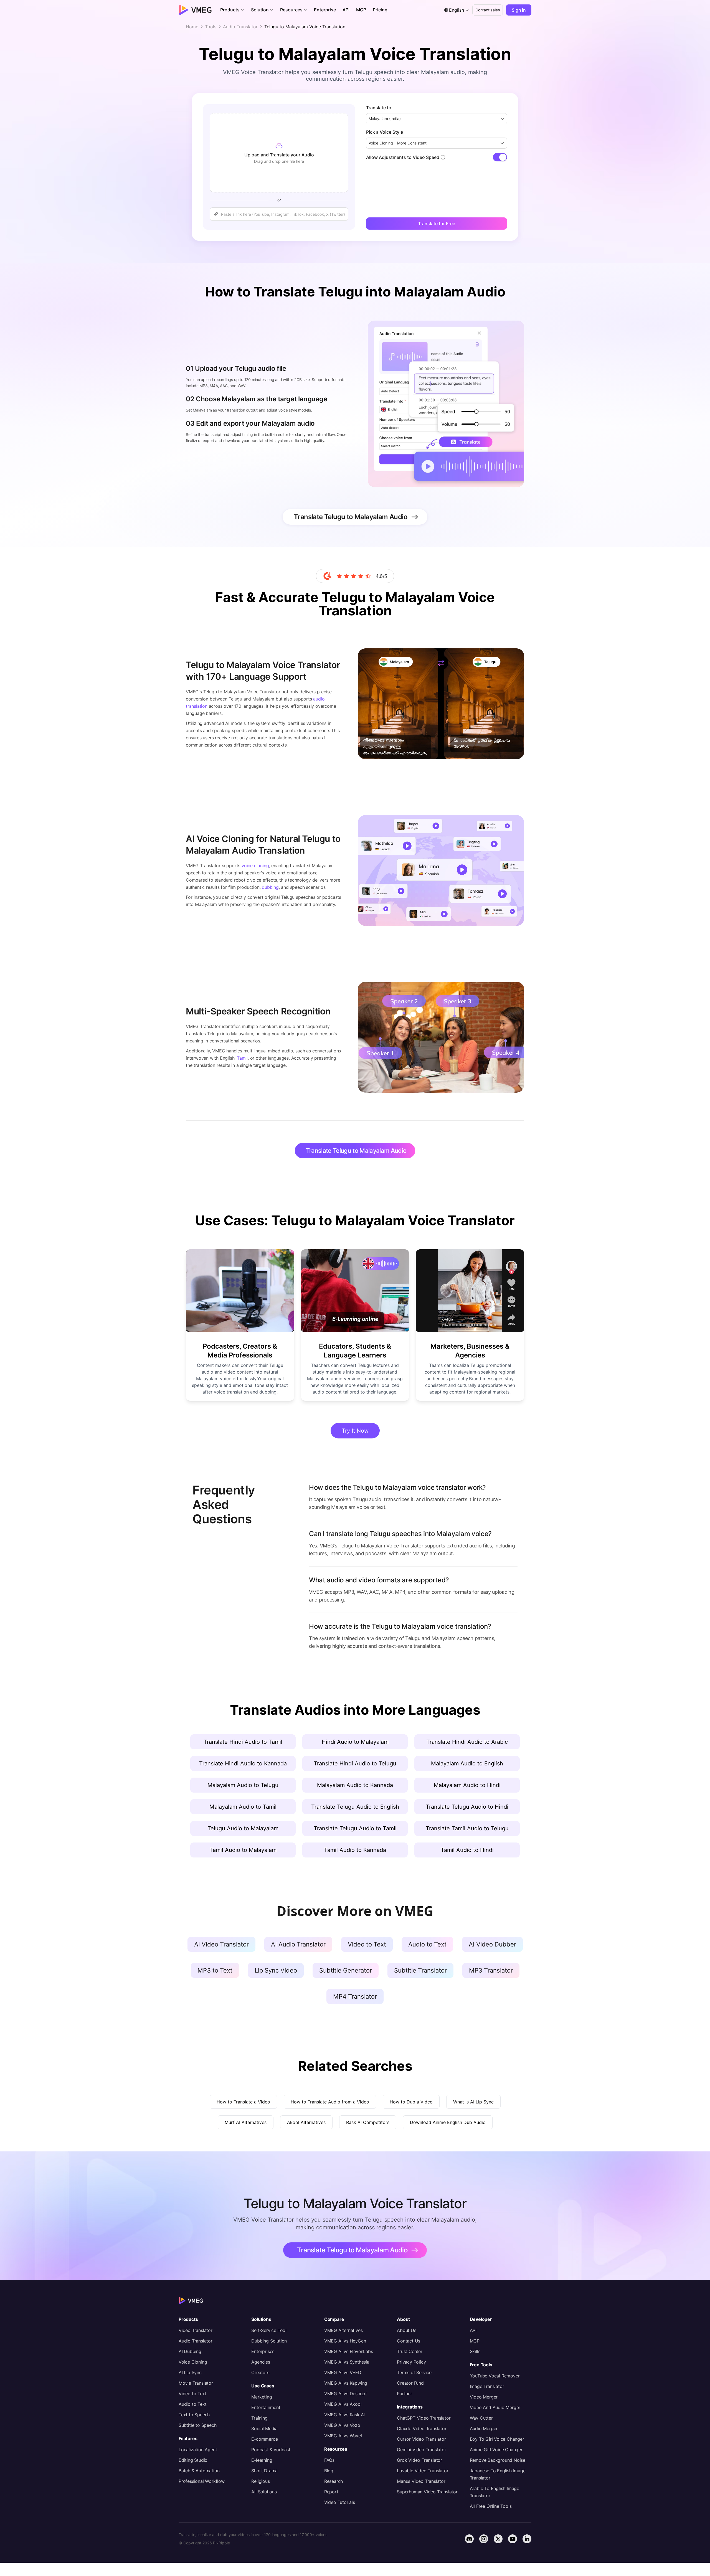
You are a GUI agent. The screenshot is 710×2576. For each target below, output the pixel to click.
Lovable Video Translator (423, 2471)
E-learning (262, 2460)
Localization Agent (198, 2450)
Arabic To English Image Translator (495, 2492)
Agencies (261, 2362)
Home (192, 27)
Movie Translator (196, 2383)
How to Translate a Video (243, 2102)
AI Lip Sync (190, 2372)
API (473, 2330)
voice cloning (255, 866)
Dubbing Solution (269, 2341)
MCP (475, 2341)
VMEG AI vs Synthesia (347, 2362)
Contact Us (409, 2341)
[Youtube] (513, 2539)
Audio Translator (240, 27)
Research (334, 2481)
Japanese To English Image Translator (498, 2474)
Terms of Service (414, 2372)
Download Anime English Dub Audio (448, 2122)
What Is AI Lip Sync (473, 2102)
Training (259, 2418)
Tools (211, 27)
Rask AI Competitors (368, 2122)
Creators (260, 2372)
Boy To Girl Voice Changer (497, 2439)
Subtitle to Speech (197, 2425)
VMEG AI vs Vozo (342, 2425)
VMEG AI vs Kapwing (346, 2383)
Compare (334, 2319)
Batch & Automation (199, 2471)
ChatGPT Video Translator (424, 2418)
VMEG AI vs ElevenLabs (349, 2351)
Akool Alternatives (306, 2122)
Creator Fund (410, 2383)
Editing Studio (193, 2460)
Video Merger (484, 2397)
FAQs (329, 2460)
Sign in (519, 10)
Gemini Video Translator (421, 2450)
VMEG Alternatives (343, 2330)
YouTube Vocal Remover (495, 2376)
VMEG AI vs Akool (343, 2404)
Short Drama (264, 2471)
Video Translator (196, 2330)
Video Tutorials (340, 2502)
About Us (406, 2330)
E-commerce (264, 2439)
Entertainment (266, 2407)
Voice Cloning (193, 2362)
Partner (405, 2394)
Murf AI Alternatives (246, 2122)
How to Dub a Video (411, 2102)
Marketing (262, 2397)
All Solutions (264, 2492)
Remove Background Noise (498, 2460)
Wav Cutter (481, 2418)
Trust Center (410, 2351)
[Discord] (469, 2539)
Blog (329, 2471)
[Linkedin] (527, 2539)
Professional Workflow (202, 2481)
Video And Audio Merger (495, 2407)
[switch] (500, 157)
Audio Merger (484, 2428)
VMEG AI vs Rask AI (344, 2415)
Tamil (242, 1058)
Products (188, 2319)
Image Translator (487, 2386)
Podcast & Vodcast (271, 2450)
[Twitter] (498, 2539)
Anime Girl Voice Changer (496, 2450)
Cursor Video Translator (421, 2439)
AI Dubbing (190, 2351)
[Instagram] (484, 2539)
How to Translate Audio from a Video (330, 2102)
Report (331, 2492)
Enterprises (263, 2351)
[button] (232, 10)
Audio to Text (192, 2404)
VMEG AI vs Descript (346, 2394)
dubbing (270, 887)
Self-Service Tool (269, 2330)
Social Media (264, 2428)
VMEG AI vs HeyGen (345, 2341)
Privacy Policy (411, 2362)
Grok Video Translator (419, 2460)
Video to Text (192, 2394)
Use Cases (263, 2386)
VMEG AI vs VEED (343, 2372)
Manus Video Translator (421, 2481)
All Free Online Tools (491, 2506)
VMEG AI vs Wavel (343, 2436)
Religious (260, 2481)
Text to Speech (194, 2415)
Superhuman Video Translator (427, 2492)
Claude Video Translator (422, 2428)
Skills (475, 2351)
